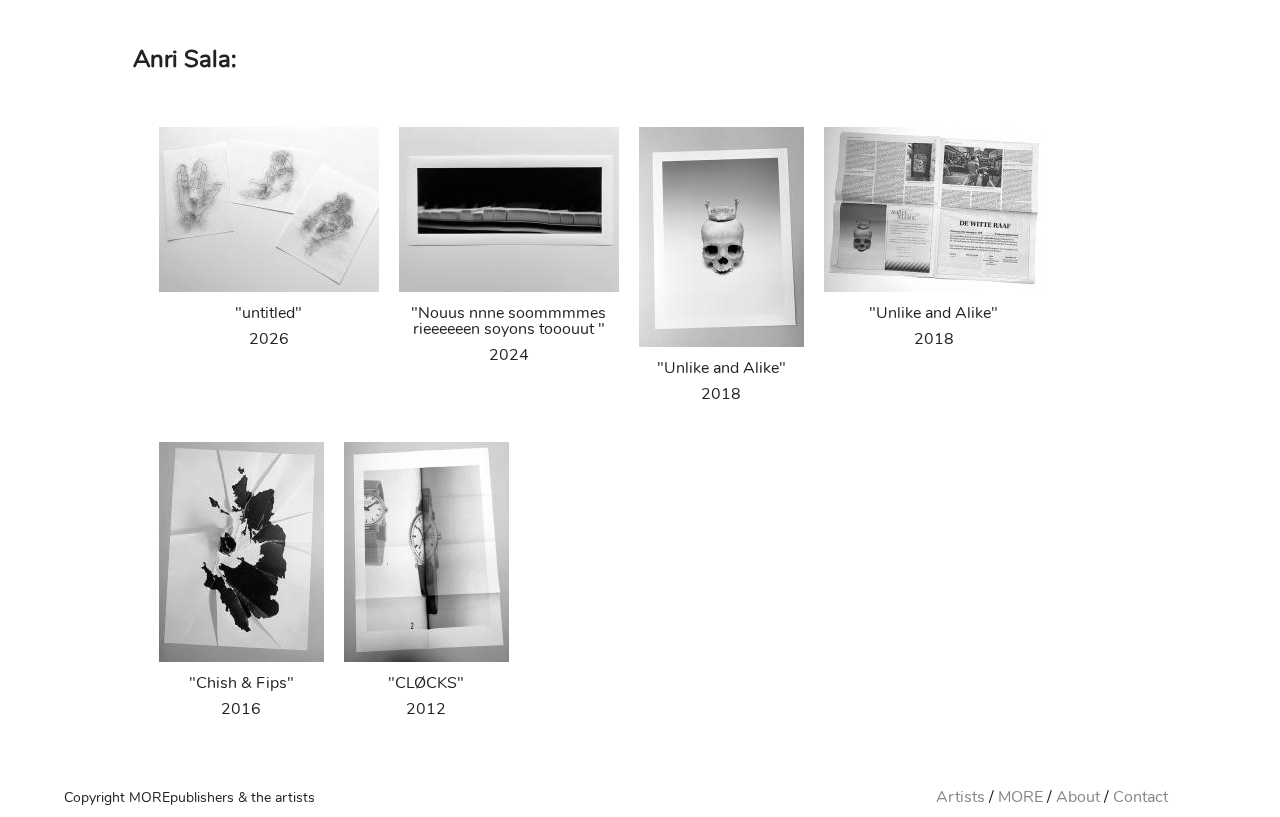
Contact (1140, 797)
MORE (1020, 797)
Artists (960, 797)
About (1078, 797)
